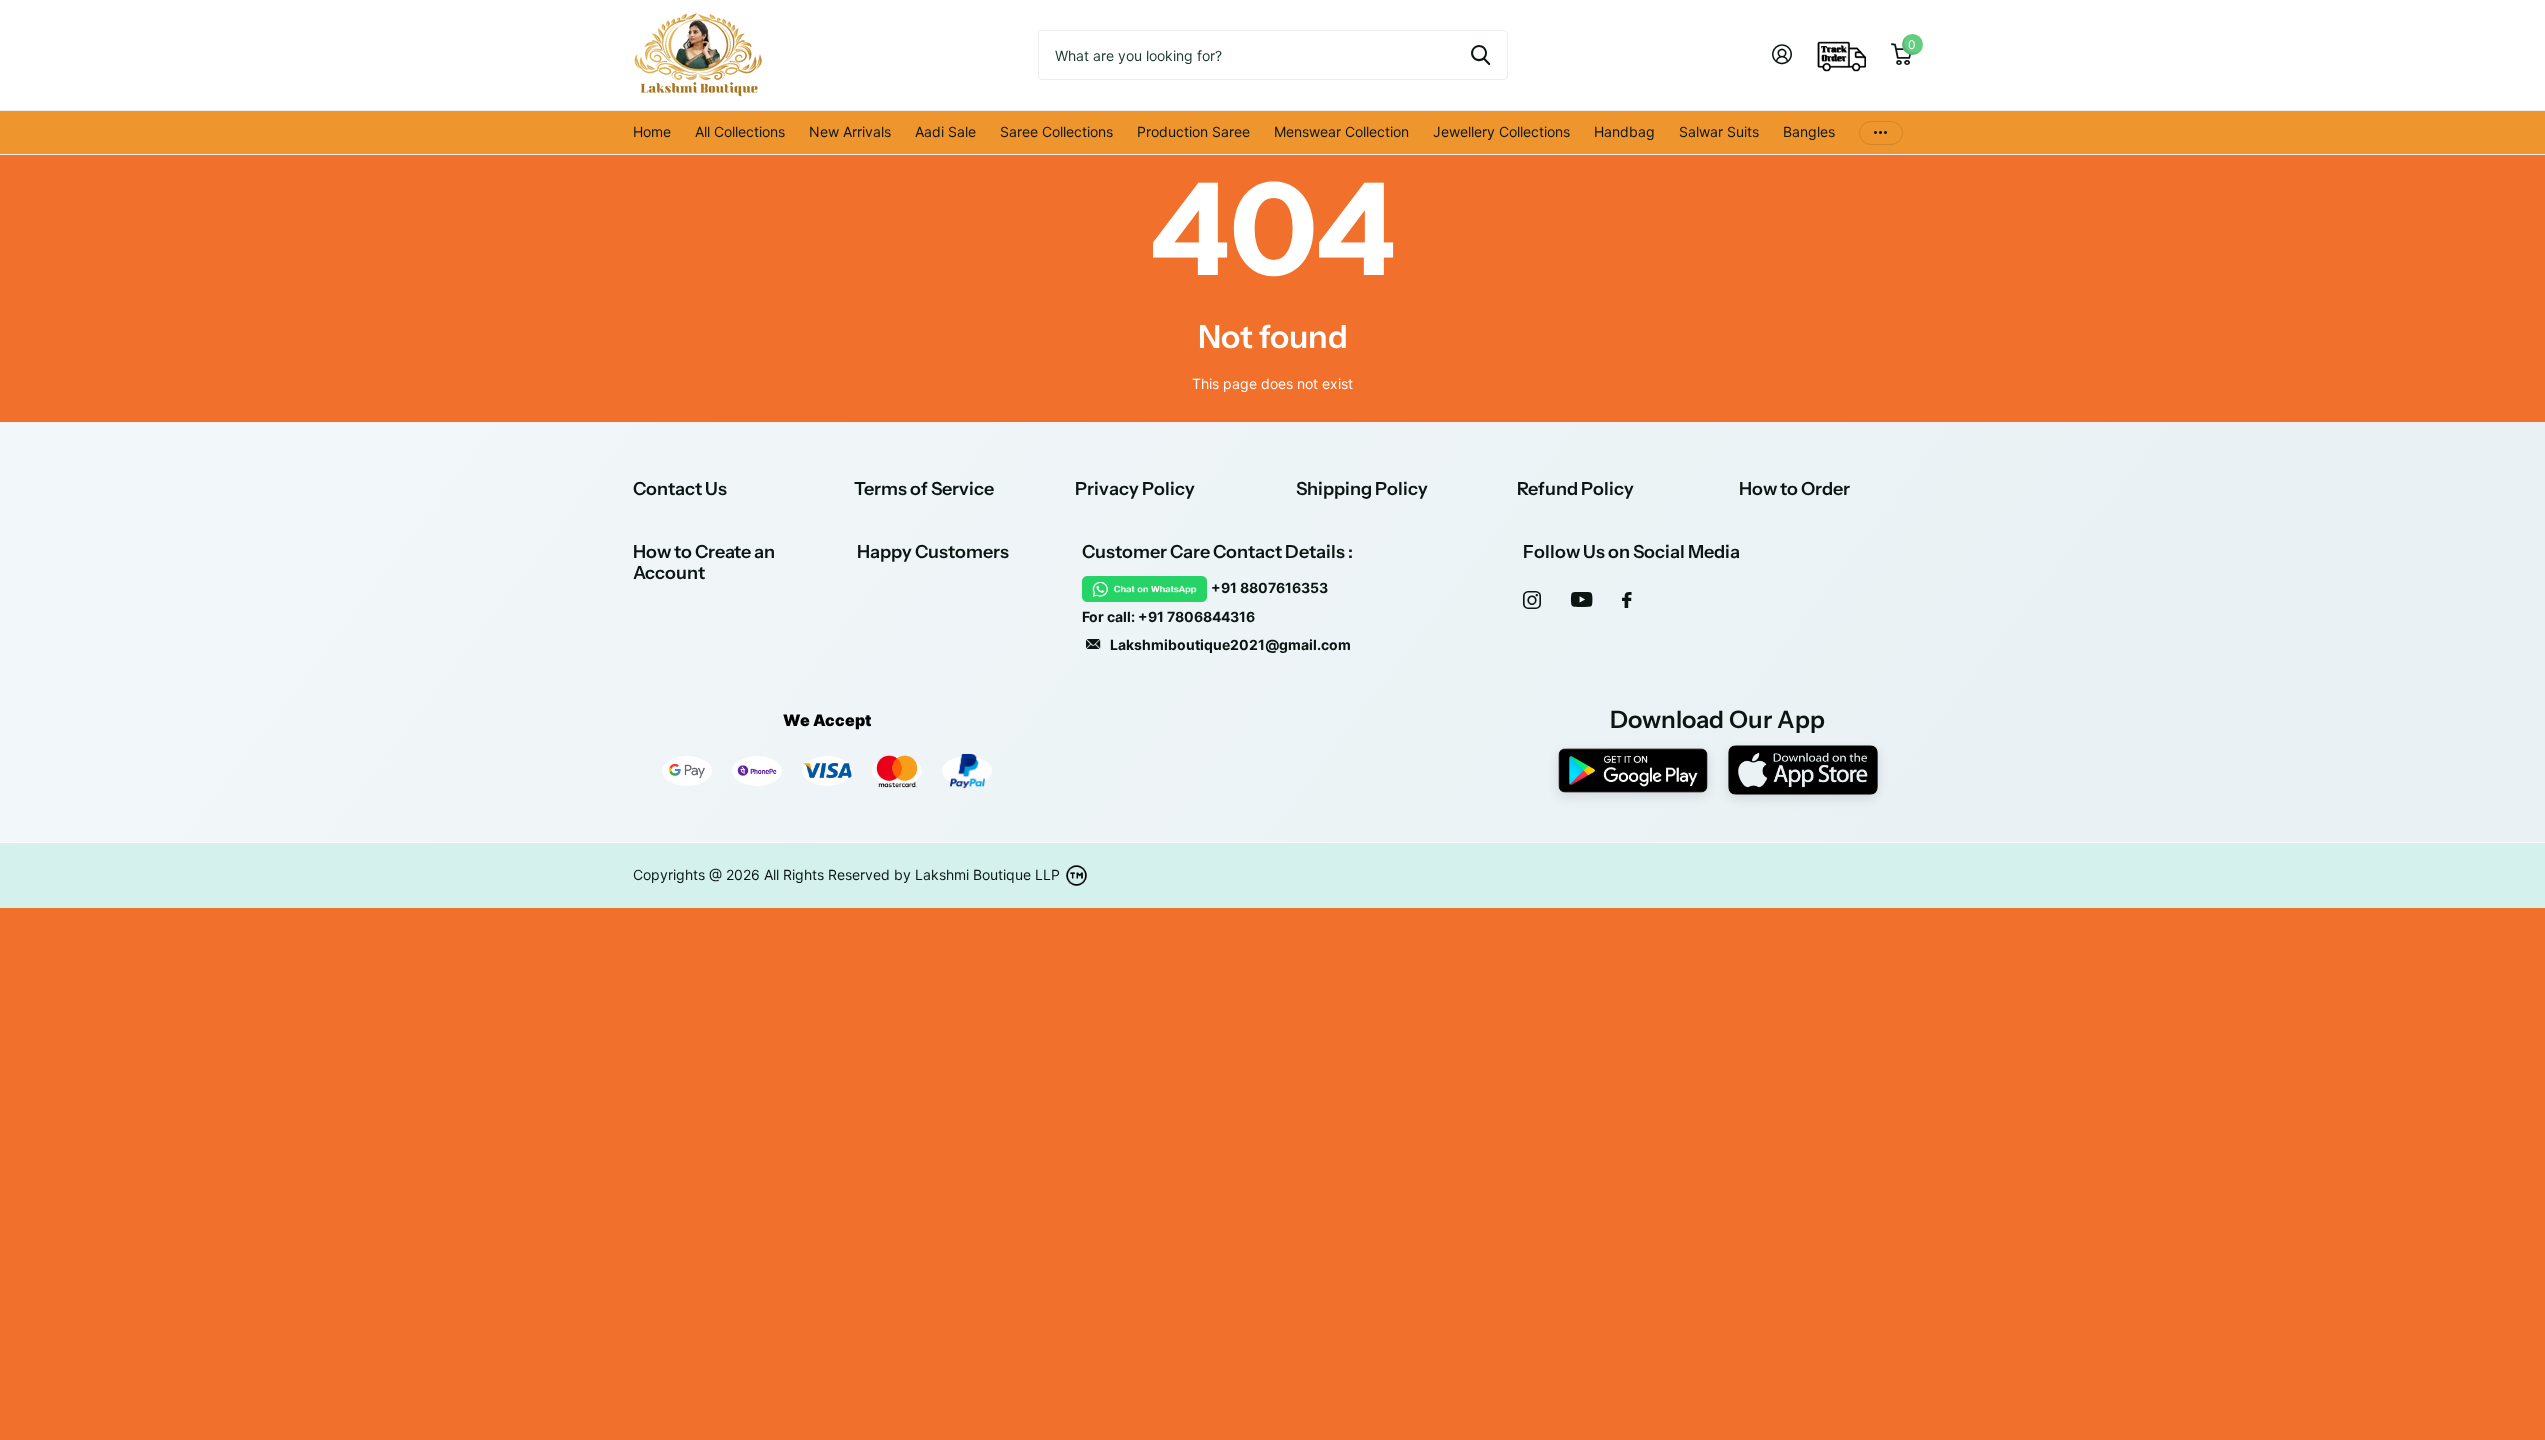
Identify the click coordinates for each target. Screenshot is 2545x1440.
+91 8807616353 (1269, 587)
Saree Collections (1056, 131)
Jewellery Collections (1501, 131)
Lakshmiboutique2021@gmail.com (1230, 644)
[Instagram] (1532, 600)
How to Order (1794, 489)
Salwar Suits (1719, 131)
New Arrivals (850, 131)
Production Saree (1193, 131)
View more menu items (1881, 132)
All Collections (740, 131)
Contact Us (680, 489)
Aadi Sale (945, 131)
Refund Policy (1575, 489)
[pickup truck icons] (1842, 55)
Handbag (1624, 131)
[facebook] (1627, 600)
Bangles (1809, 131)
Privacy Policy (1135, 489)
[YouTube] (1581, 599)
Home (652, 131)
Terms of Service (924, 489)
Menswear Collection (1341, 131)
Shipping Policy (1362, 489)
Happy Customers (933, 552)
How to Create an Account (704, 562)
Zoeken (1480, 55)
